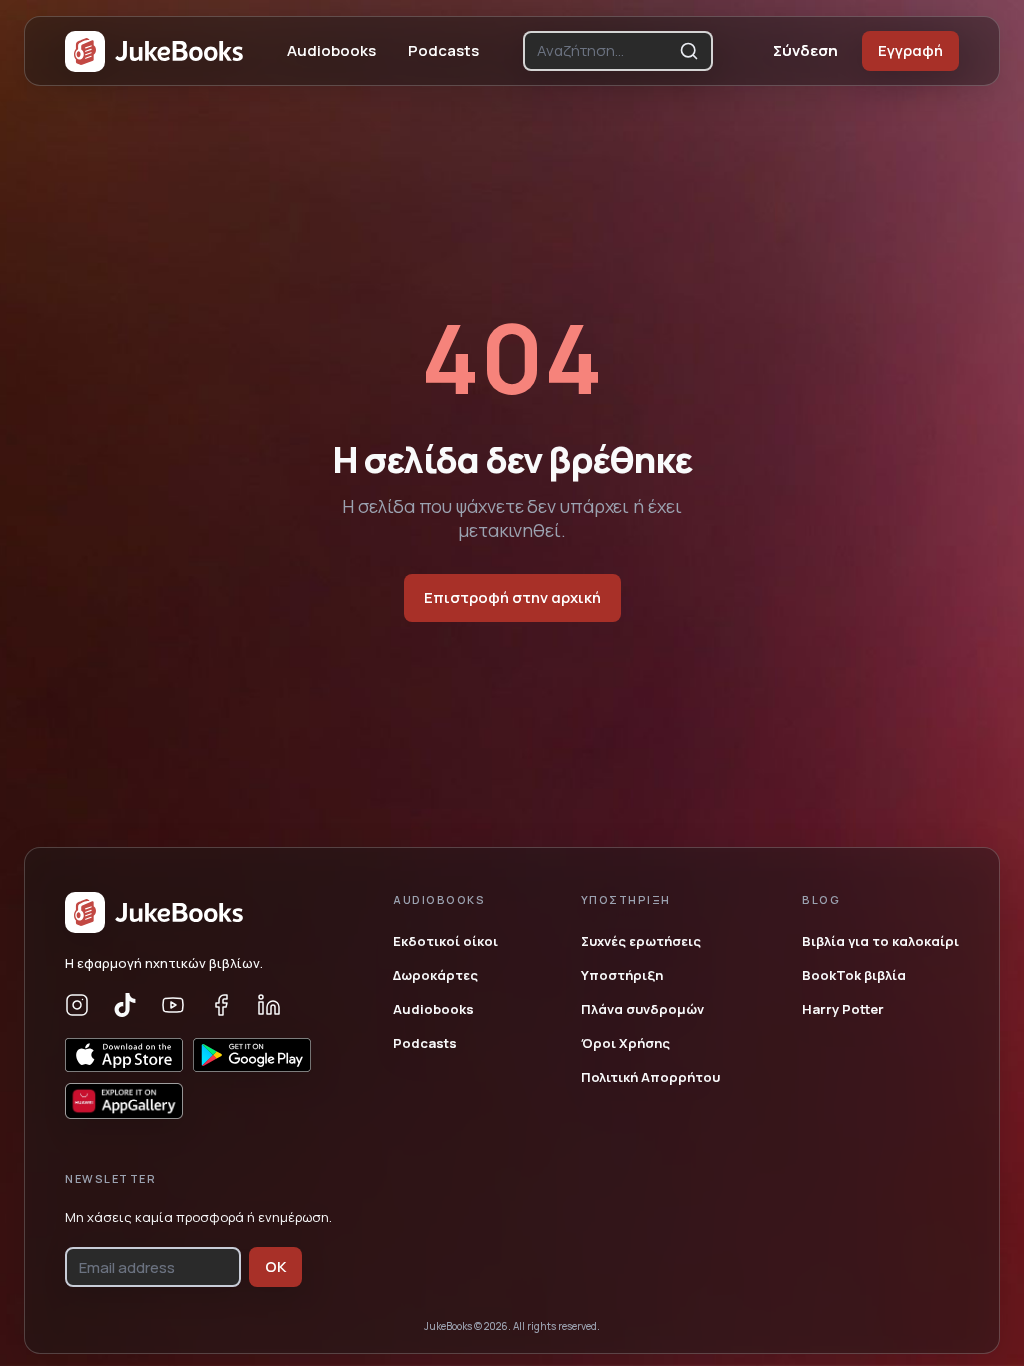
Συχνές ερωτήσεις (641, 941)
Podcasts (443, 50)
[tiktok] (125, 1005)
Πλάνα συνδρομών (642, 1009)
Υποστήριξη (622, 975)
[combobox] (604, 51)
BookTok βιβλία (854, 975)
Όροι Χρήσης (625, 1043)
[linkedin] (269, 1005)
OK (275, 1266)
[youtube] (173, 1005)
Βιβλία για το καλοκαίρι (880, 941)
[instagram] (77, 1005)
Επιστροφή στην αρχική (512, 597)
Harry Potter (843, 1009)
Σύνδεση (805, 50)
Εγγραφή (910, 50)
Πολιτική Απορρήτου (650, 1077)
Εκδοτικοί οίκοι (445, 941)
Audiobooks (331, 50)
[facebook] (221, 1005)
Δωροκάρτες (435, 975)
